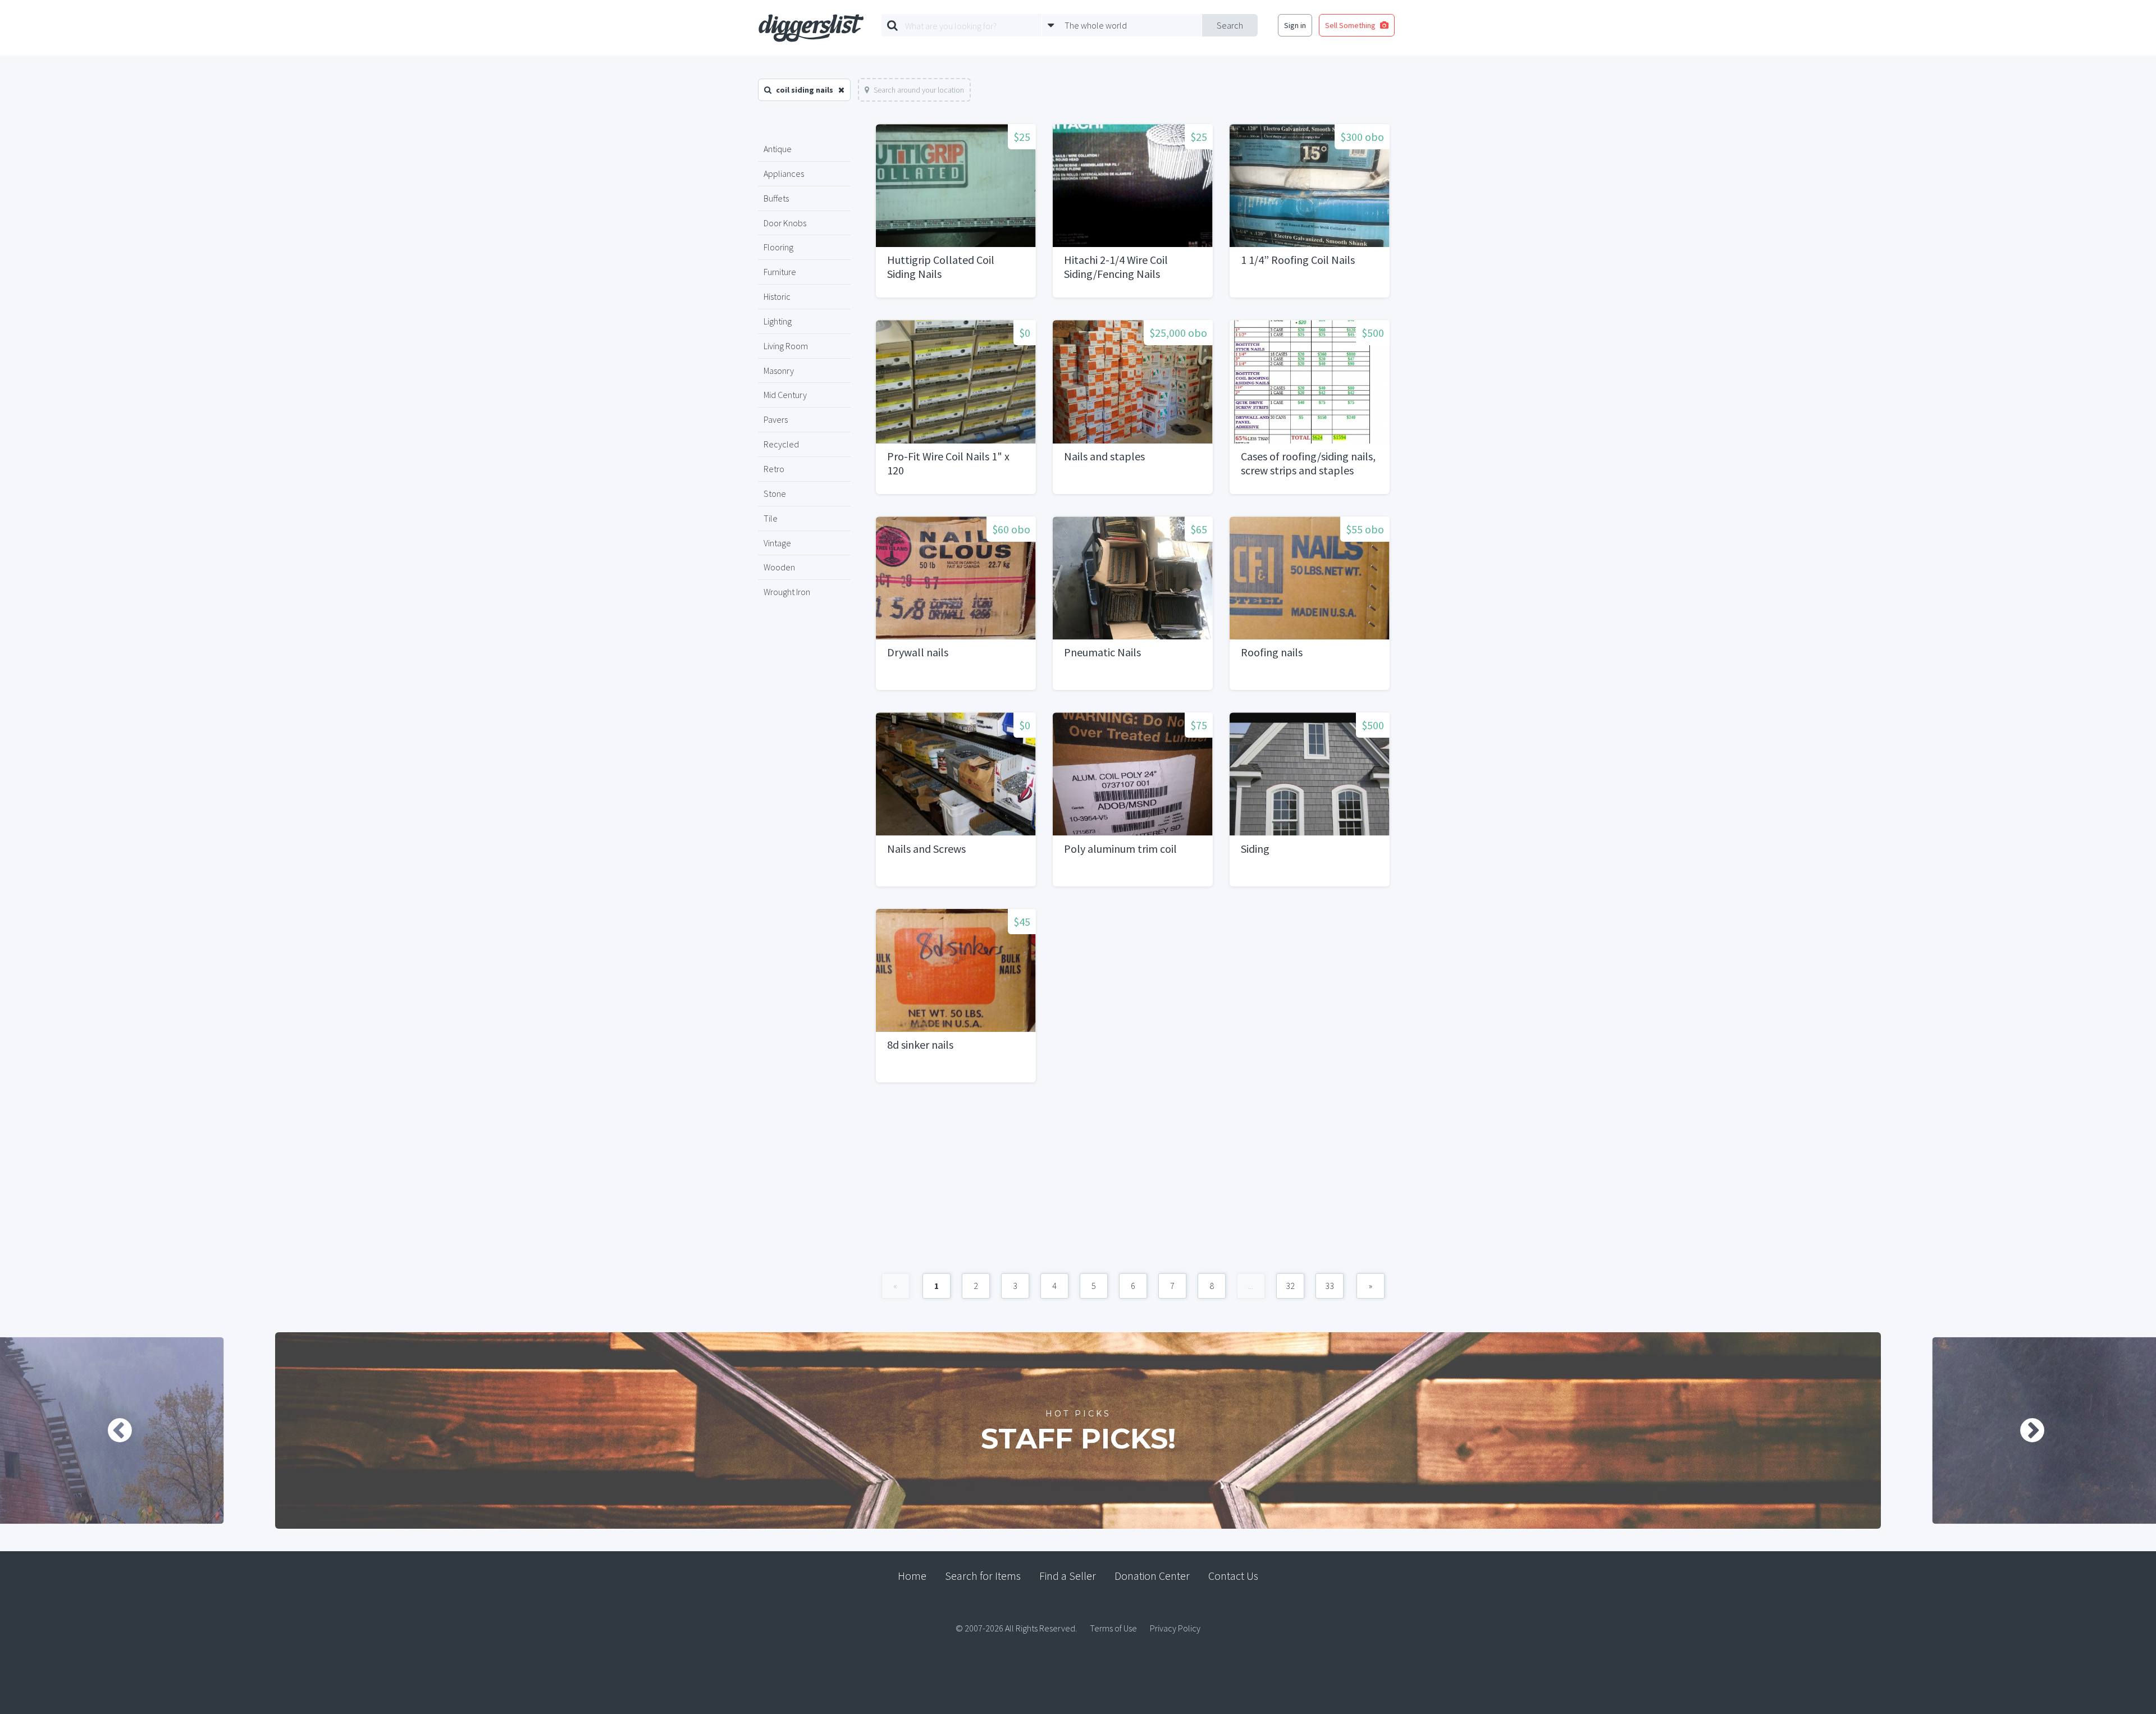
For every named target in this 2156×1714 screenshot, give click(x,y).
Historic (777, 296)
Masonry (779, 371)
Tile (771, 518)
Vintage (777, 543)
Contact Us (1233, 1576)
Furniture (780, 272)
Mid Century (785, 395)
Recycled (781, 444)
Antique (778, 149)
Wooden (779, 567)
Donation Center (1152, 1576)
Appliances (784, 173)
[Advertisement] (1133, 1183)
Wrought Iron (787, 592)
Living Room (786, 346)
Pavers (776, 419)
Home (912, 1576)
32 (1290, 1286)
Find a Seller (1068, 1576)
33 (1330, 1286)
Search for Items (983, 1576)
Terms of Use (1113, 1628)
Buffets (776, 198)
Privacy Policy (1175, 1628)
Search (1230, 25)
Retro (774, 469)
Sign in (1295, 25)
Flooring (778, 247)
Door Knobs (785, 223)
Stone (775, 493)
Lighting (778, 321)
